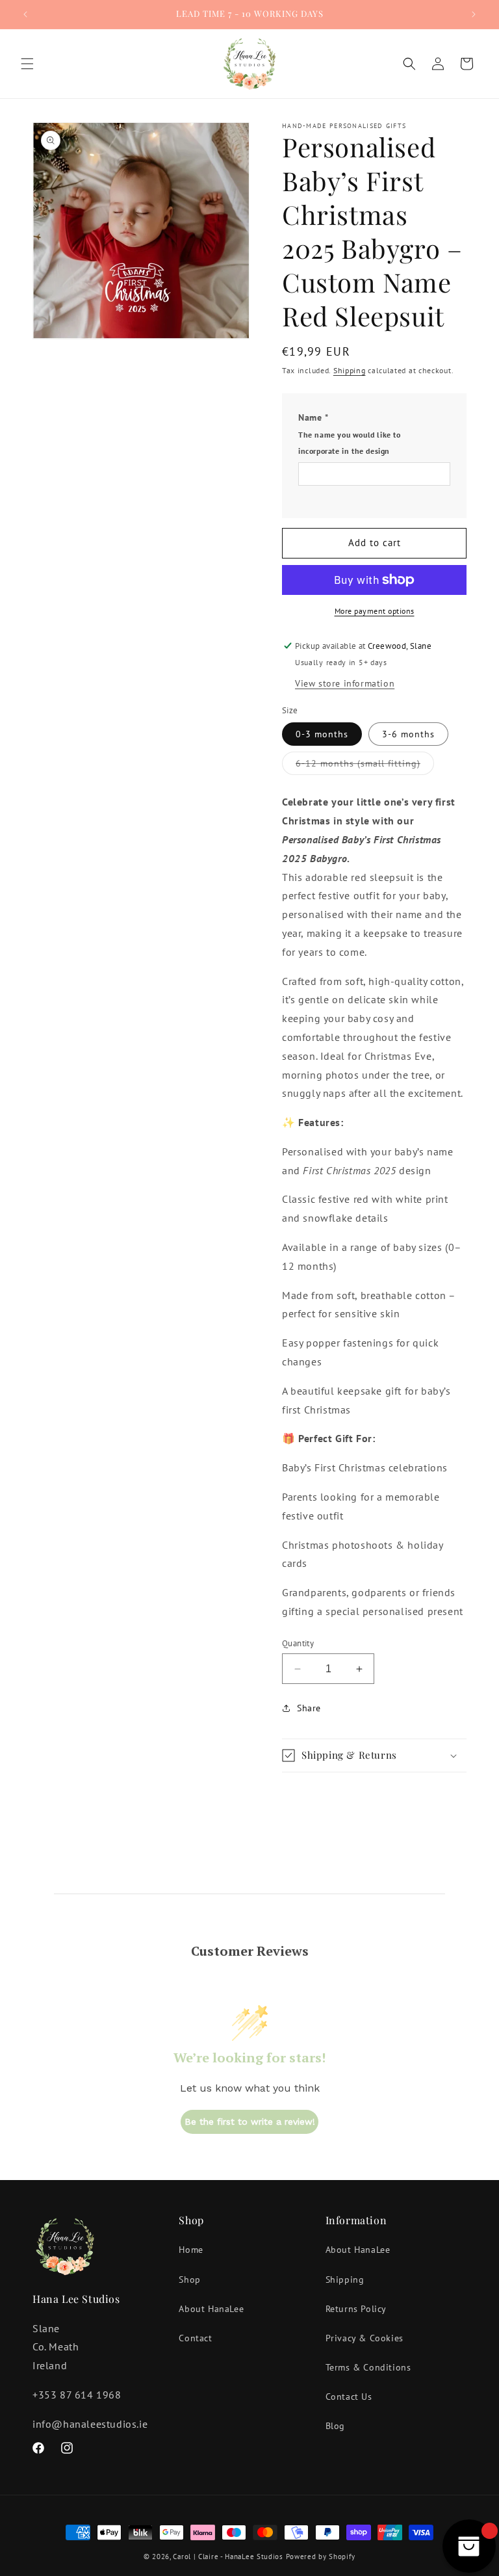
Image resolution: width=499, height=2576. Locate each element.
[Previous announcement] (25, 14)
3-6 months (408, 734)
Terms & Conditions (368, 2367)
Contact (195, 2338)
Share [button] (309, 1708)
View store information (345, 683)
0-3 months (322, 734)
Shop (189, 2280)
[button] (27, 64)
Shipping (350, 370)
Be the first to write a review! (250, 2122)
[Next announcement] (474, 14)
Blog (335, 2426)
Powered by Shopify (321, 2556)
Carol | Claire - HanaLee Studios (228, 2556)
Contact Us (349, 2397)
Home (191, 2250)
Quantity (298, 1643)
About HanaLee (211, 2309)
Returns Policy (356, 2309)
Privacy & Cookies (365, 2338)
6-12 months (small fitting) (365, 766)
